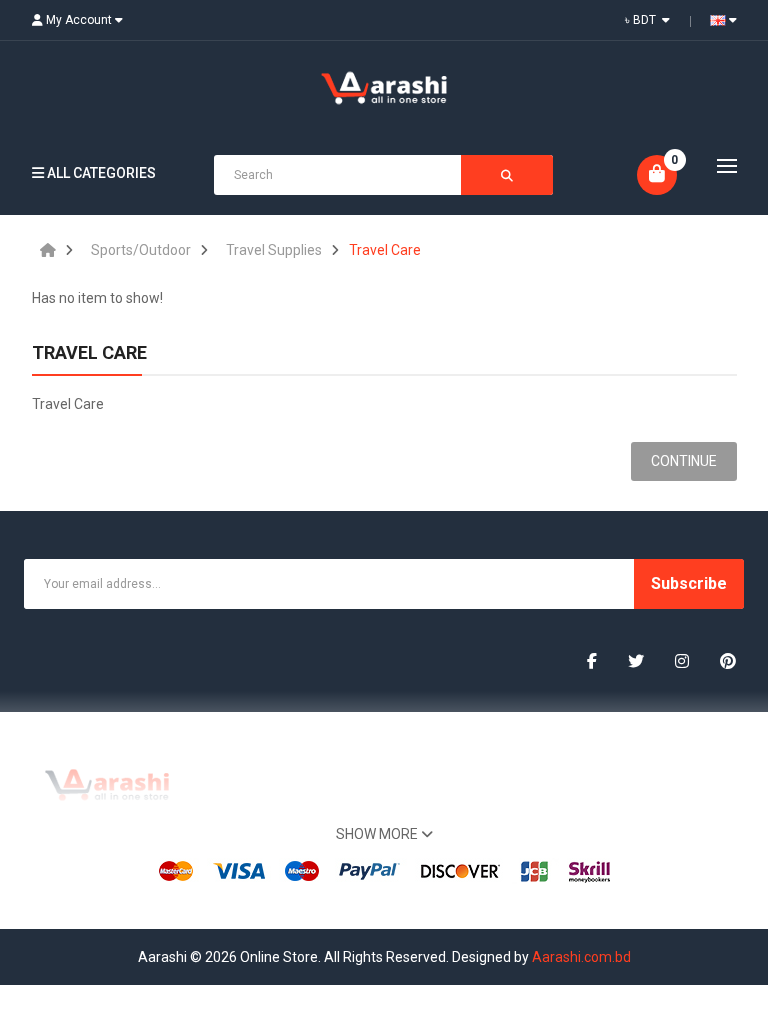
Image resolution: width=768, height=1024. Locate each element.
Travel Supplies (274, 250)
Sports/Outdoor (141, 250)
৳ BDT (643, 20)
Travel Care (385, 250)
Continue (684, 461)
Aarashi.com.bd (581, 957)
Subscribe (689, 583)
